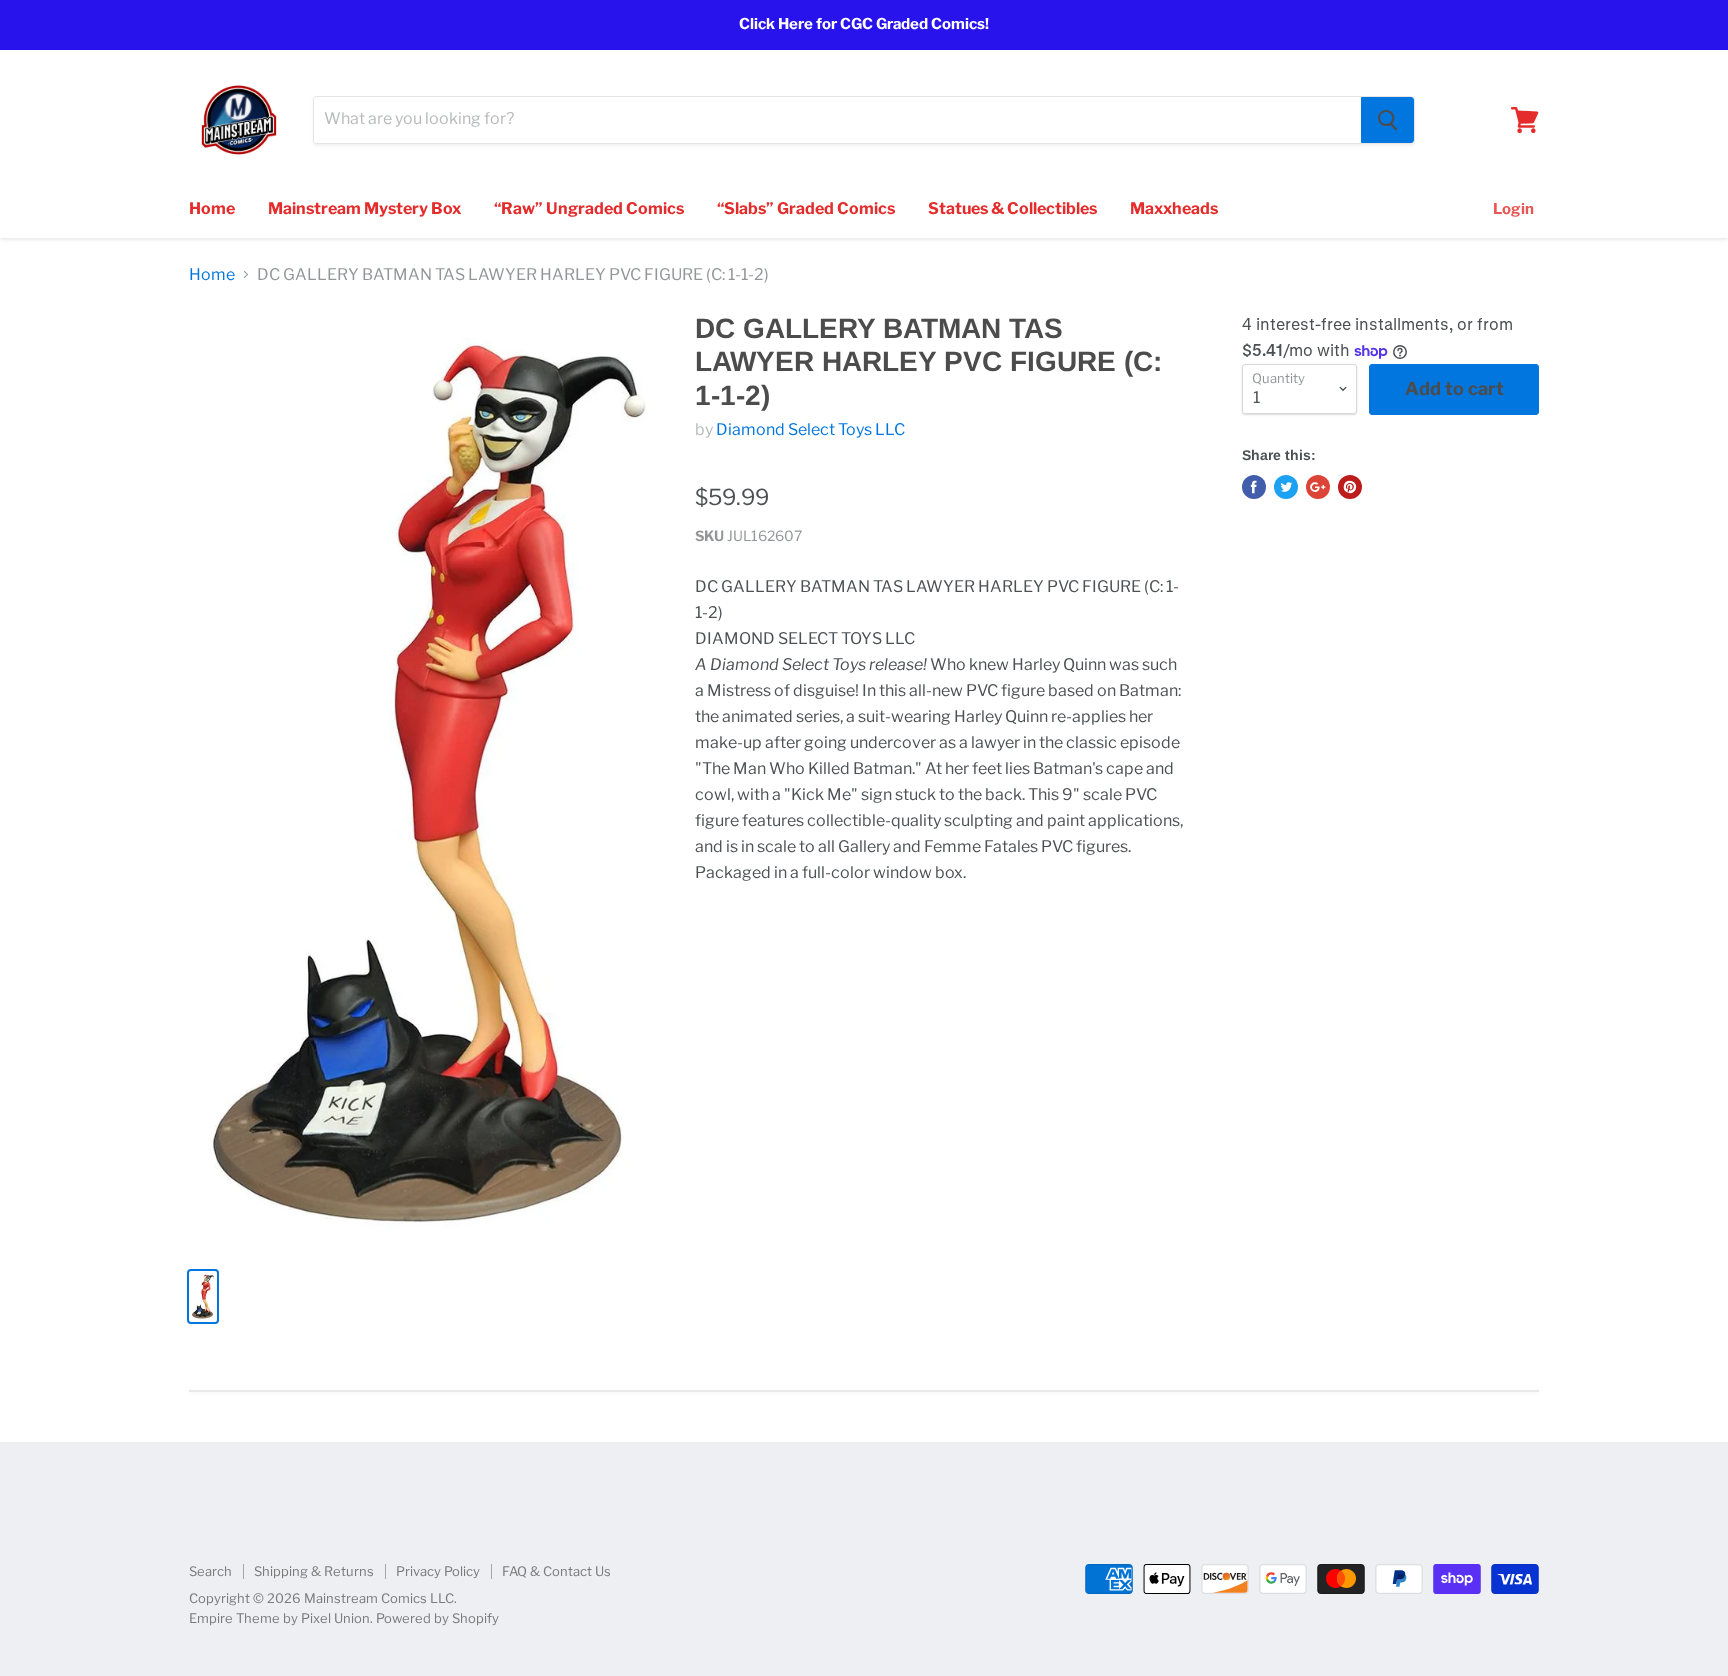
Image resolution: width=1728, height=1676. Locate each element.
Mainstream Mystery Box (364, 208)
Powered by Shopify (437, 1618)
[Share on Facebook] (1254, 487)
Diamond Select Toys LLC (810, 429)
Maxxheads (1174, 208)
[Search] (1387, 120)
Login (1513, 209)
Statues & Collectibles (1012, 208)
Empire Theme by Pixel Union (279, 1618)
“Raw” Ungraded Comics (589, 208)
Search (210, 1571)
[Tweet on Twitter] (1286, 487)
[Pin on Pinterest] (1350, 487)
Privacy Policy (438, 1571)
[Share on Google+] (1318, 487)
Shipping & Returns (314, 1571)
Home (212, 208)
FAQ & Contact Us (556, 1571)
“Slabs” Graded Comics (806, 208)
